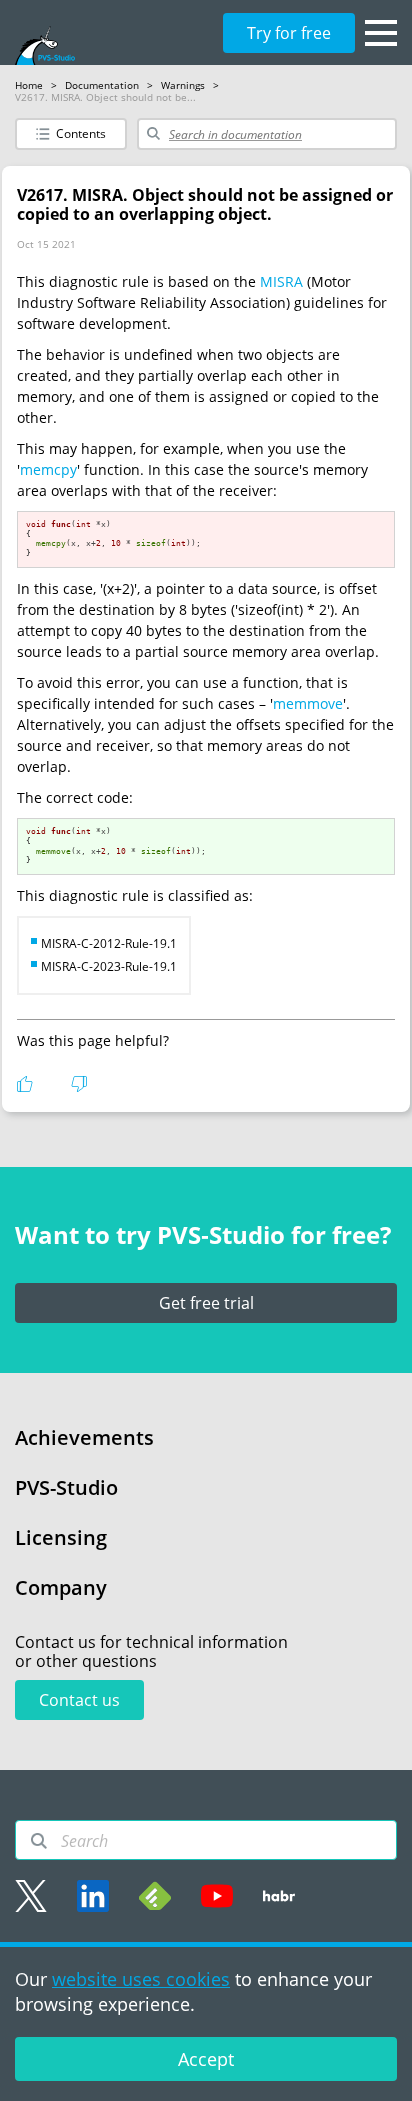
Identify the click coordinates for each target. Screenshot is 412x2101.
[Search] (39, 1841)
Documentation (102, 85)
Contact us (79, 1700)
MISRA (281, 281)
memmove (308, 703)
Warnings (183, 85)
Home (29, 85)
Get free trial (206, 1303)
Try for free (289, 33)
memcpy (48, 469)
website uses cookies (141, 1979)
